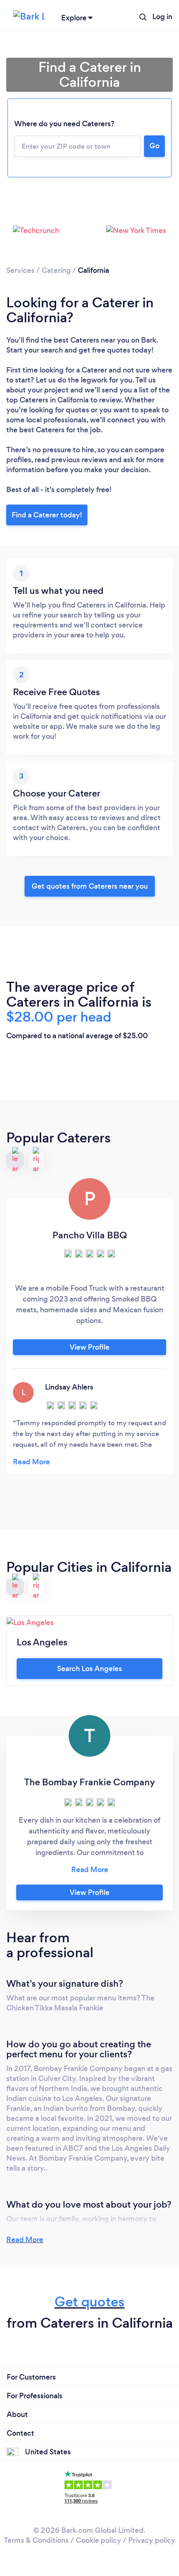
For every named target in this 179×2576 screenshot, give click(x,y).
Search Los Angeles (89, 1669)
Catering (56, 270)
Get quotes (89, 2302)
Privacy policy (152, 2540)
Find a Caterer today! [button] (47, 515)
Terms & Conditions (36, 2540)
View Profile (89, 1347)
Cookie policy (98, 2540)
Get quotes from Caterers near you (90, 886)
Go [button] (154, 146)
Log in (162, 17)
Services (20, 270)
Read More (25, 2240)
